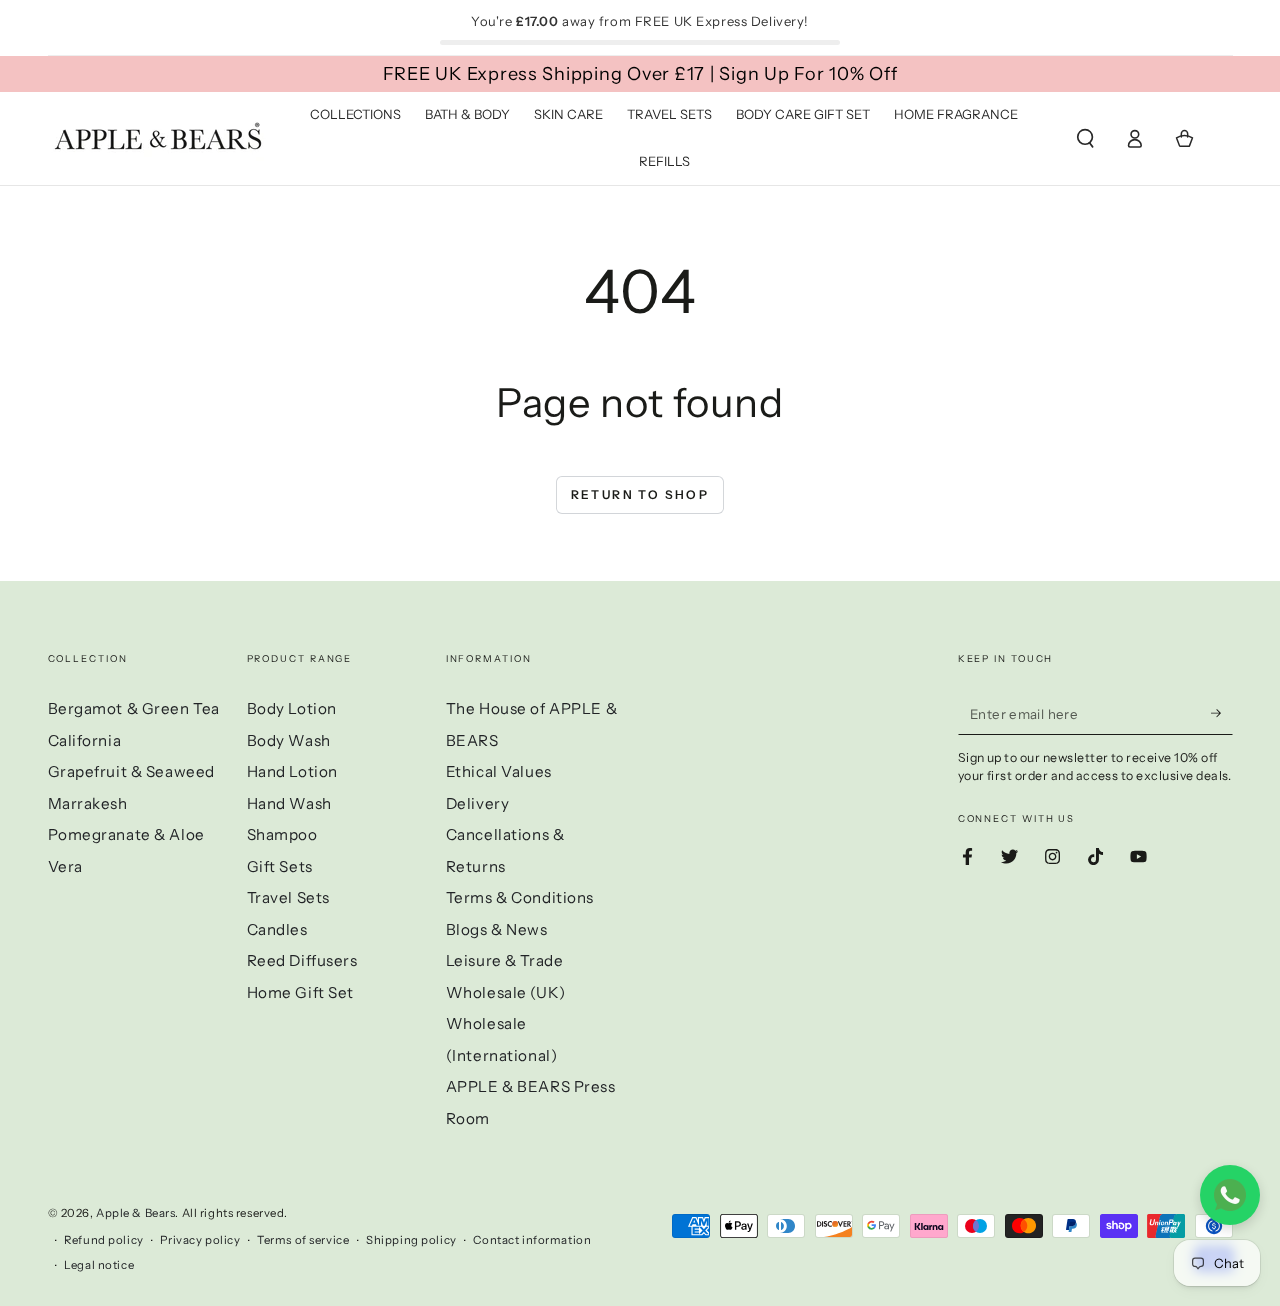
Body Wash (289, 740)
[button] (1085, 139)
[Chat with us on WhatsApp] (1230, 1195)
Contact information (532, 1240)
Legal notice (99, 1265)
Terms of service (303, 1240)
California (85, 740)
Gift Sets (280, 866)
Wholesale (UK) (506, 992)
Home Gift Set (300, 992)
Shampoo (282, 834)
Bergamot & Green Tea (134, 708)
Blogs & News (497, 929)
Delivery (478, 803)
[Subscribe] (1222, 713)
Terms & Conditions (520, 897)
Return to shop (640, 494)
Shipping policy (411, 1240)
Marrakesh (88, 803)
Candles (277, 929)
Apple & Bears (135, 1213)
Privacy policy (200, 1240)
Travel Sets (288, 897)
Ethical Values (499, 771)
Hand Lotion (292, 771)
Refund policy (103, 1240)
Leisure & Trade (505, 960)
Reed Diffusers (302, 960)
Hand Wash (289, 803)
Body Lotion (292, 708)
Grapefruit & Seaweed (131, 771)
